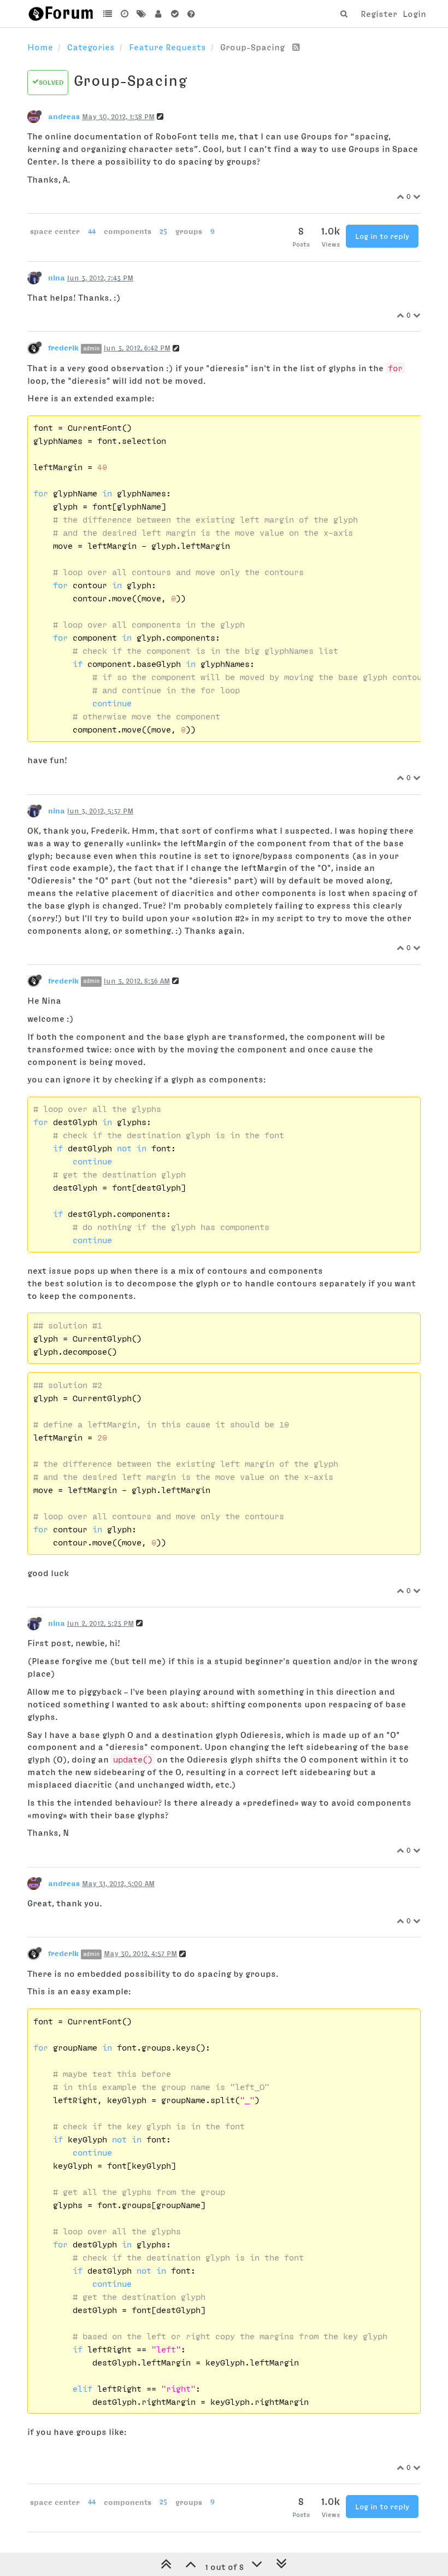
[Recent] (125, 14)
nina (57, 278)
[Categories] (108, 14)
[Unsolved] (191, 14)
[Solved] (175, 14)
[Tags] (141, 14)
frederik (63, 348)
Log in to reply (382, 236)
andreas (64, 116)
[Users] (158, 14)
